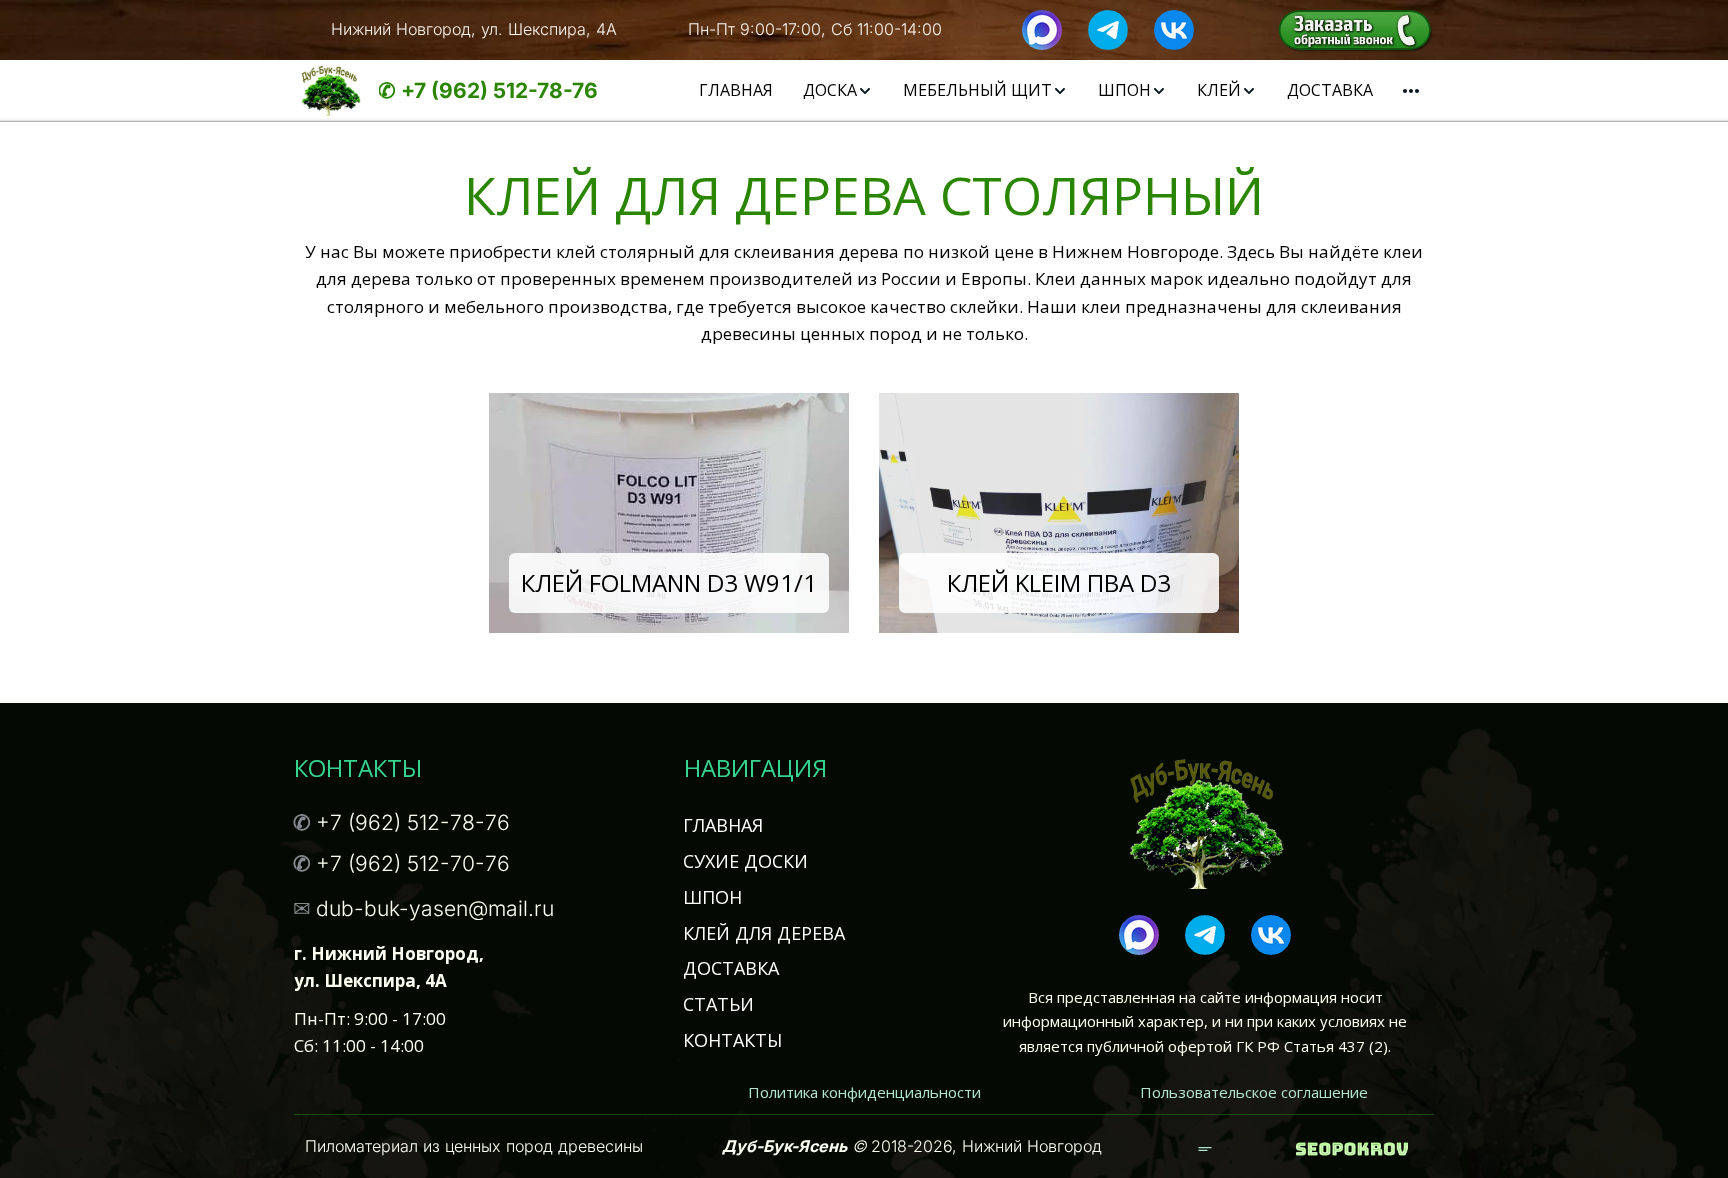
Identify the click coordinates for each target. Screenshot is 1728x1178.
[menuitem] (736, 91)
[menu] (1028, 91)
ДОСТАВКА (1330, 90)
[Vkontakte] (1174, 28)
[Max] (1042, 28)
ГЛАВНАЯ (736, 90)
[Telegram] (1108, 28)
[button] (838, 91)
